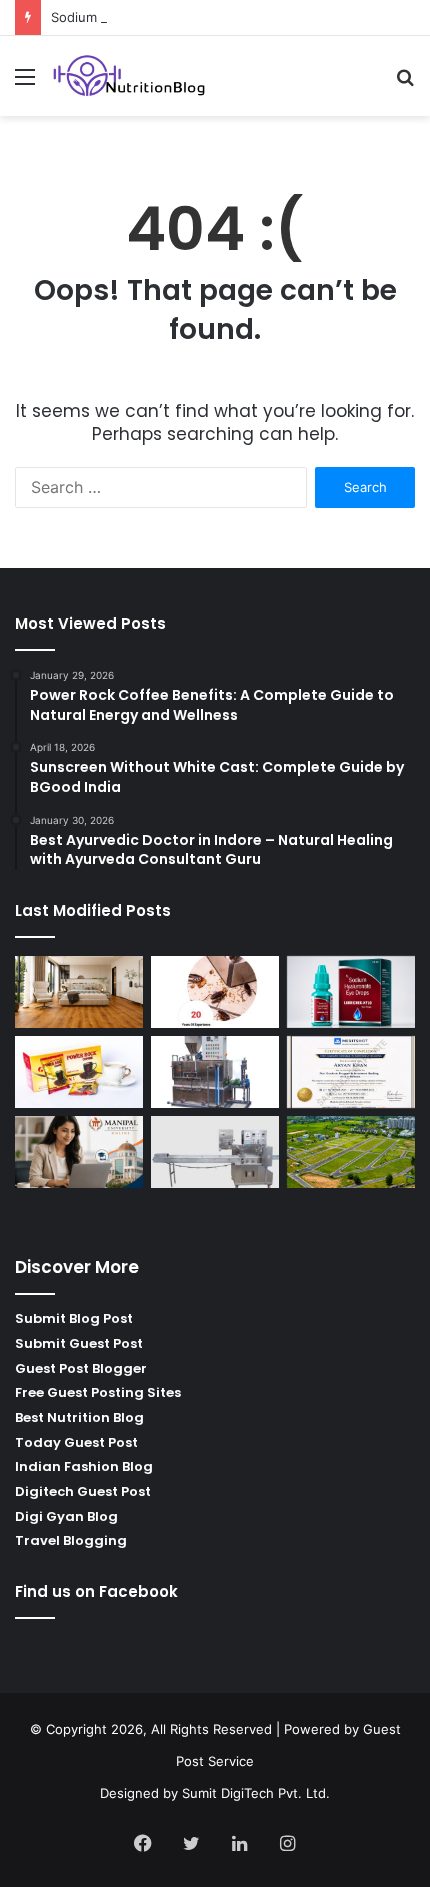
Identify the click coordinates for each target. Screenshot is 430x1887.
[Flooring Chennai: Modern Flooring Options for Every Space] (79, 992)
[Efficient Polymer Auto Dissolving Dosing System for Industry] (215, 1072)
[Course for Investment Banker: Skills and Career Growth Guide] (351, 1072)
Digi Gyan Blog (66, 1516)
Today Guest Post (76, 1442)
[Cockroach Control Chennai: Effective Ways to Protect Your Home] (215, 992)
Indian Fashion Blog (84, 1466)
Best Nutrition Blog (79, 1417)
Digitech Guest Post (83, 1491)
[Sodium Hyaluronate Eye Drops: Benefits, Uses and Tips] (351, 992)
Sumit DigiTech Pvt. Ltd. (256, 1793)
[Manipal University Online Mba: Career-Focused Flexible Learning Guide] (79, 1152)
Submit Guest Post (79, 1343)
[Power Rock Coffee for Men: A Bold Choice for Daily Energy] (79, 1072)
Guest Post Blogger (81, 1368)
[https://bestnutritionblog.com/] (130, 76)
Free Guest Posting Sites (98, 1392)
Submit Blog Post (74, 1318)
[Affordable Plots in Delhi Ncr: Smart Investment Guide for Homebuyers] (351, 1152)
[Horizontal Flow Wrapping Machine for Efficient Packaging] (215, 1152)
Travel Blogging (71, 1540)
